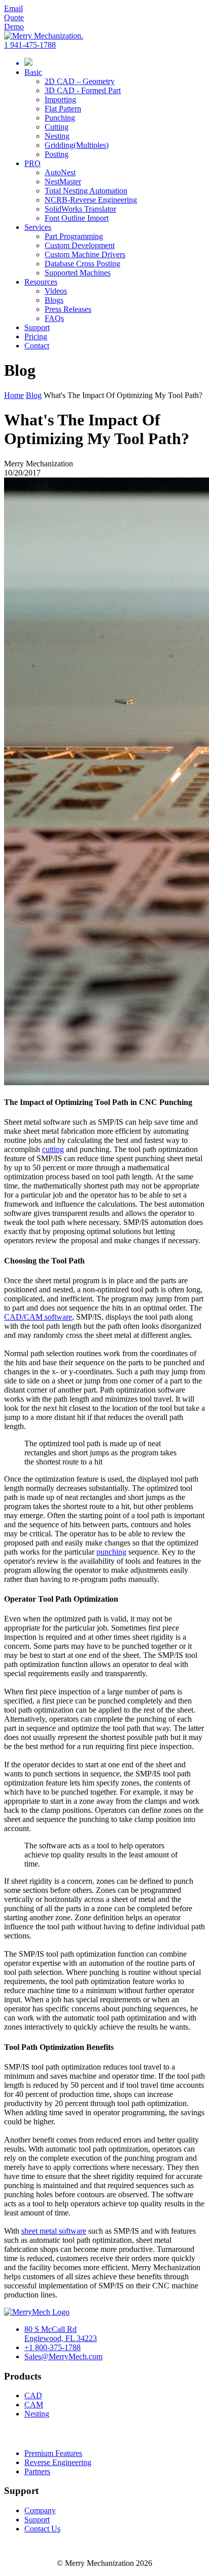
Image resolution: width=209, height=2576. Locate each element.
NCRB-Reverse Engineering (91, 200)
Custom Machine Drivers (85, 254)
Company (40, 2510)
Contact (37, 346)
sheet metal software (54, 2231)
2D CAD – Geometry (80, 81)
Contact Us (42, 2529)
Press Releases (68, 309)
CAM (34, 2405)
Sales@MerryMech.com (63, 2356)
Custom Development (80, 245)
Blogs (54, 300)
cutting (53, 1149)
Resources (41, 282)
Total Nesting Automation (86, 191)
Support (37, 327)
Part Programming (74, 236)
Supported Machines (78, 273)
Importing (60, 100)
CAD (33, 2395)
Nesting (57, 136)
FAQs (54, 318)
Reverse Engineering (58, 2462)
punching (111, 1552)
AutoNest (60, 172)
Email (13, 8)
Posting (57, 154)
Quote (14, 17)
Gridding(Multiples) (77, 145)
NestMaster (63, 182)
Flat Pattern (63, 109)
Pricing (36, 336)
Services (38, 227)
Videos (56, 291)
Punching (60, 118)
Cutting (57, 127)
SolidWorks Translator (80, 209)
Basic (33, 72)
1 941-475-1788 (30, 45)
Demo (14, 27)
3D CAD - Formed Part (83, 90)
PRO (32, 163)
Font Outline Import (77, 218)
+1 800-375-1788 (53, 2347)
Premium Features (53, 2453)
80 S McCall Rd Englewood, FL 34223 (61, 2334)
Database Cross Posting (82, 264)
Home (14, 395)
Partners (37, 2471)
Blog (34, 395)
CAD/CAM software (38, 1317)
